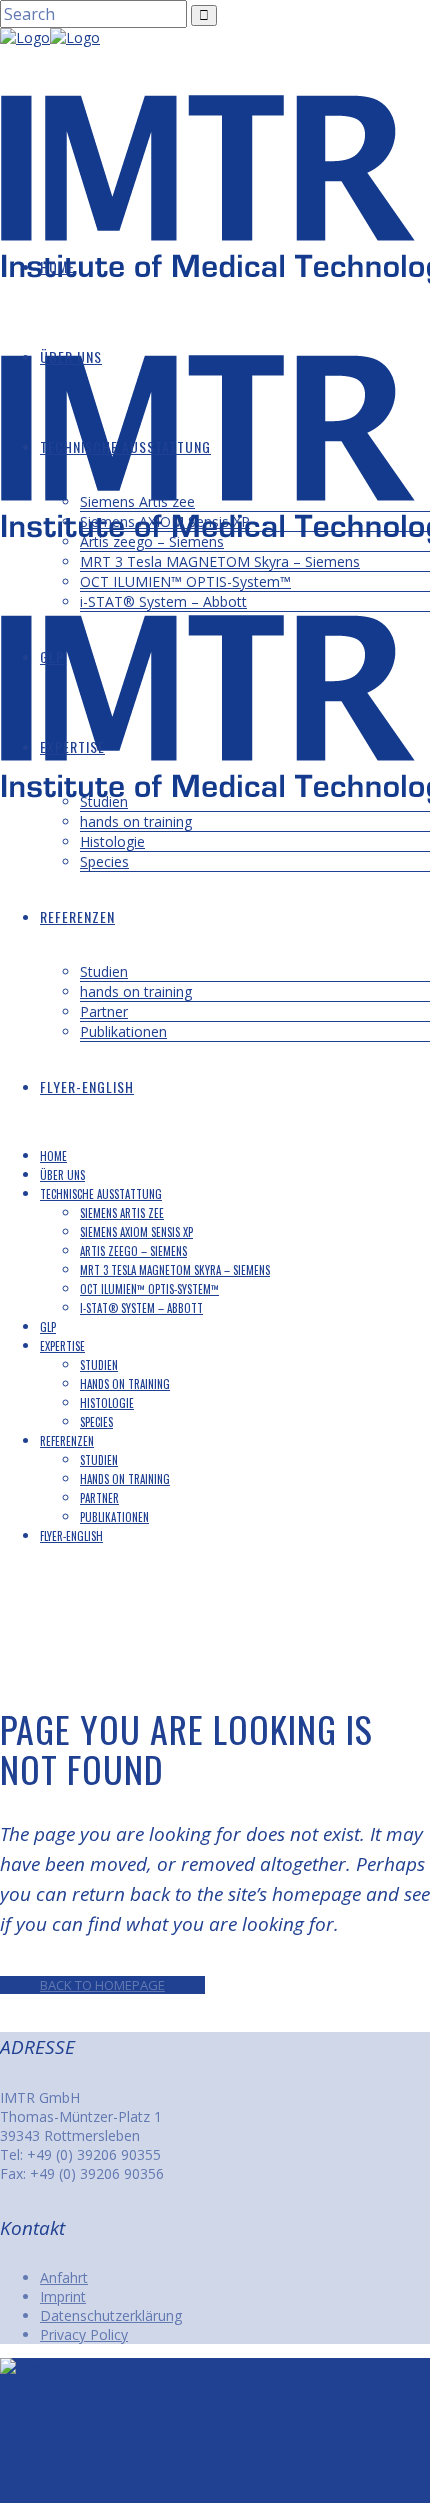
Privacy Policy (84, 2334)
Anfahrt (64, 2277)
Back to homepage (102, 1985)
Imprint (63, 2296)
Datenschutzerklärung (111, 2315)
